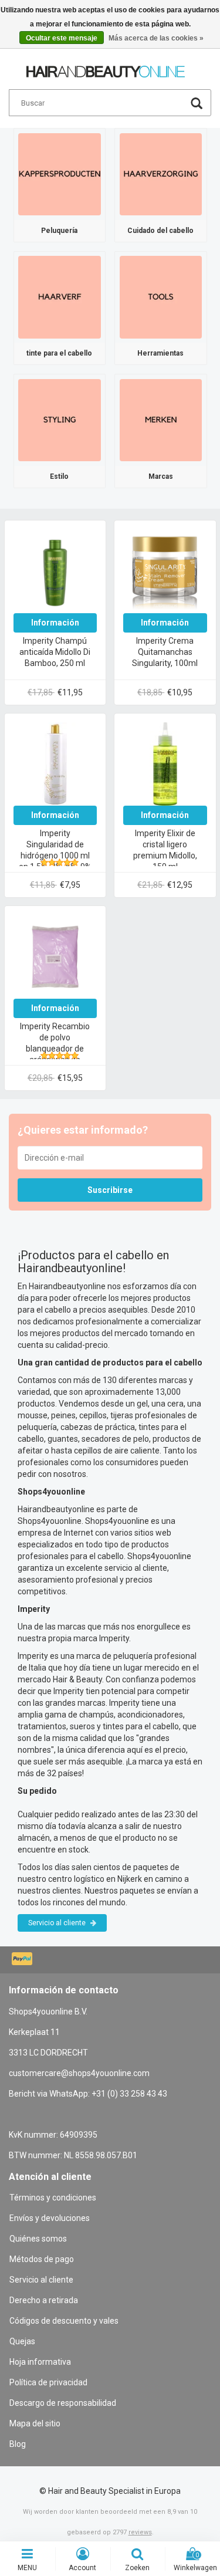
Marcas (161, 476)
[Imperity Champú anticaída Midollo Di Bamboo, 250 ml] (55, 570)
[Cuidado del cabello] (161, 174)
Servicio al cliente (58, 1923)
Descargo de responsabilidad (63, 2403)
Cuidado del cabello (160, 231)
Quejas (22, 2341)
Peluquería (59, 231)
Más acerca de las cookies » (156, 38)
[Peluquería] (60, 174)
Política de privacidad (48, 2382)
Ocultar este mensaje (62, 38)
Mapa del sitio (35, 2423)
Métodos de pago (42, 2259)
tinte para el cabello (59, 353)
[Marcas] (161, 420)
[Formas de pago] (23, 1960)
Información (55, 623)
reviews (140, 2532)
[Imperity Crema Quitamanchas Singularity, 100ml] (165, 570)
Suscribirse (110, 1190)
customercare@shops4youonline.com (79, 2073)
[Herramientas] (161, 296)
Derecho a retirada (44, 2300)
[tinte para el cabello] (60, 296)
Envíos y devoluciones (50, 2218)
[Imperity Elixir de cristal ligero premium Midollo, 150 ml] (165, 763)
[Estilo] (60, 420)
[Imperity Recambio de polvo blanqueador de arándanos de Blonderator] (55, 956)
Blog (18, 2444)
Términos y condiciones (53, 2198)
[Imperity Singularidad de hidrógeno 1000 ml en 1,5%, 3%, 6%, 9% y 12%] (55, 763)
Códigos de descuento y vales (64, 2321)
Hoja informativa (40, 2362)
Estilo (59, 476)
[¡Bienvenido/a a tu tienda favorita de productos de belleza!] (106, 66)
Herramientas (160, 353)
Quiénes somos (38, 2239)
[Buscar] (197, 105)
